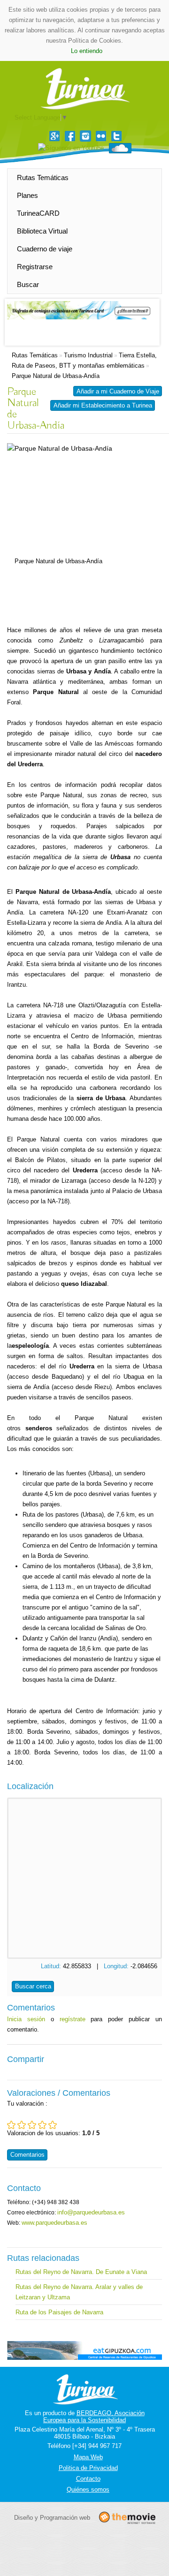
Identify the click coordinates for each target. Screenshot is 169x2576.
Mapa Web (88, 2457)
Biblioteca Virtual (42, 231)
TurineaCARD (38, 213)
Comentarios (27, 2155)
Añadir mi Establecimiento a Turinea (103, 405)
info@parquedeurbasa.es (91, 2212)
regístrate (73, 2019)
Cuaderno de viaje (45, 249)
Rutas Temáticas (43, 178)
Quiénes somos (88, 2489)
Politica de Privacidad (88, 2468)
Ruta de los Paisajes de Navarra (59, 2312)
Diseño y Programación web (52, 2518)
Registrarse (35, 267)
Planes (27, 195)
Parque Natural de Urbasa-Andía (56, 376)
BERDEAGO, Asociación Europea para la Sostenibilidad (94, 2417)
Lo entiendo (87, 51)
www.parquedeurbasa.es (54, 2223)
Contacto (88, 2479)
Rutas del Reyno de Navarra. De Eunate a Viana (81, 2272)
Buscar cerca (33, 1986)
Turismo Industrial (88, 355)
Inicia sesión (26, 2019)
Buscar (28, 284)
